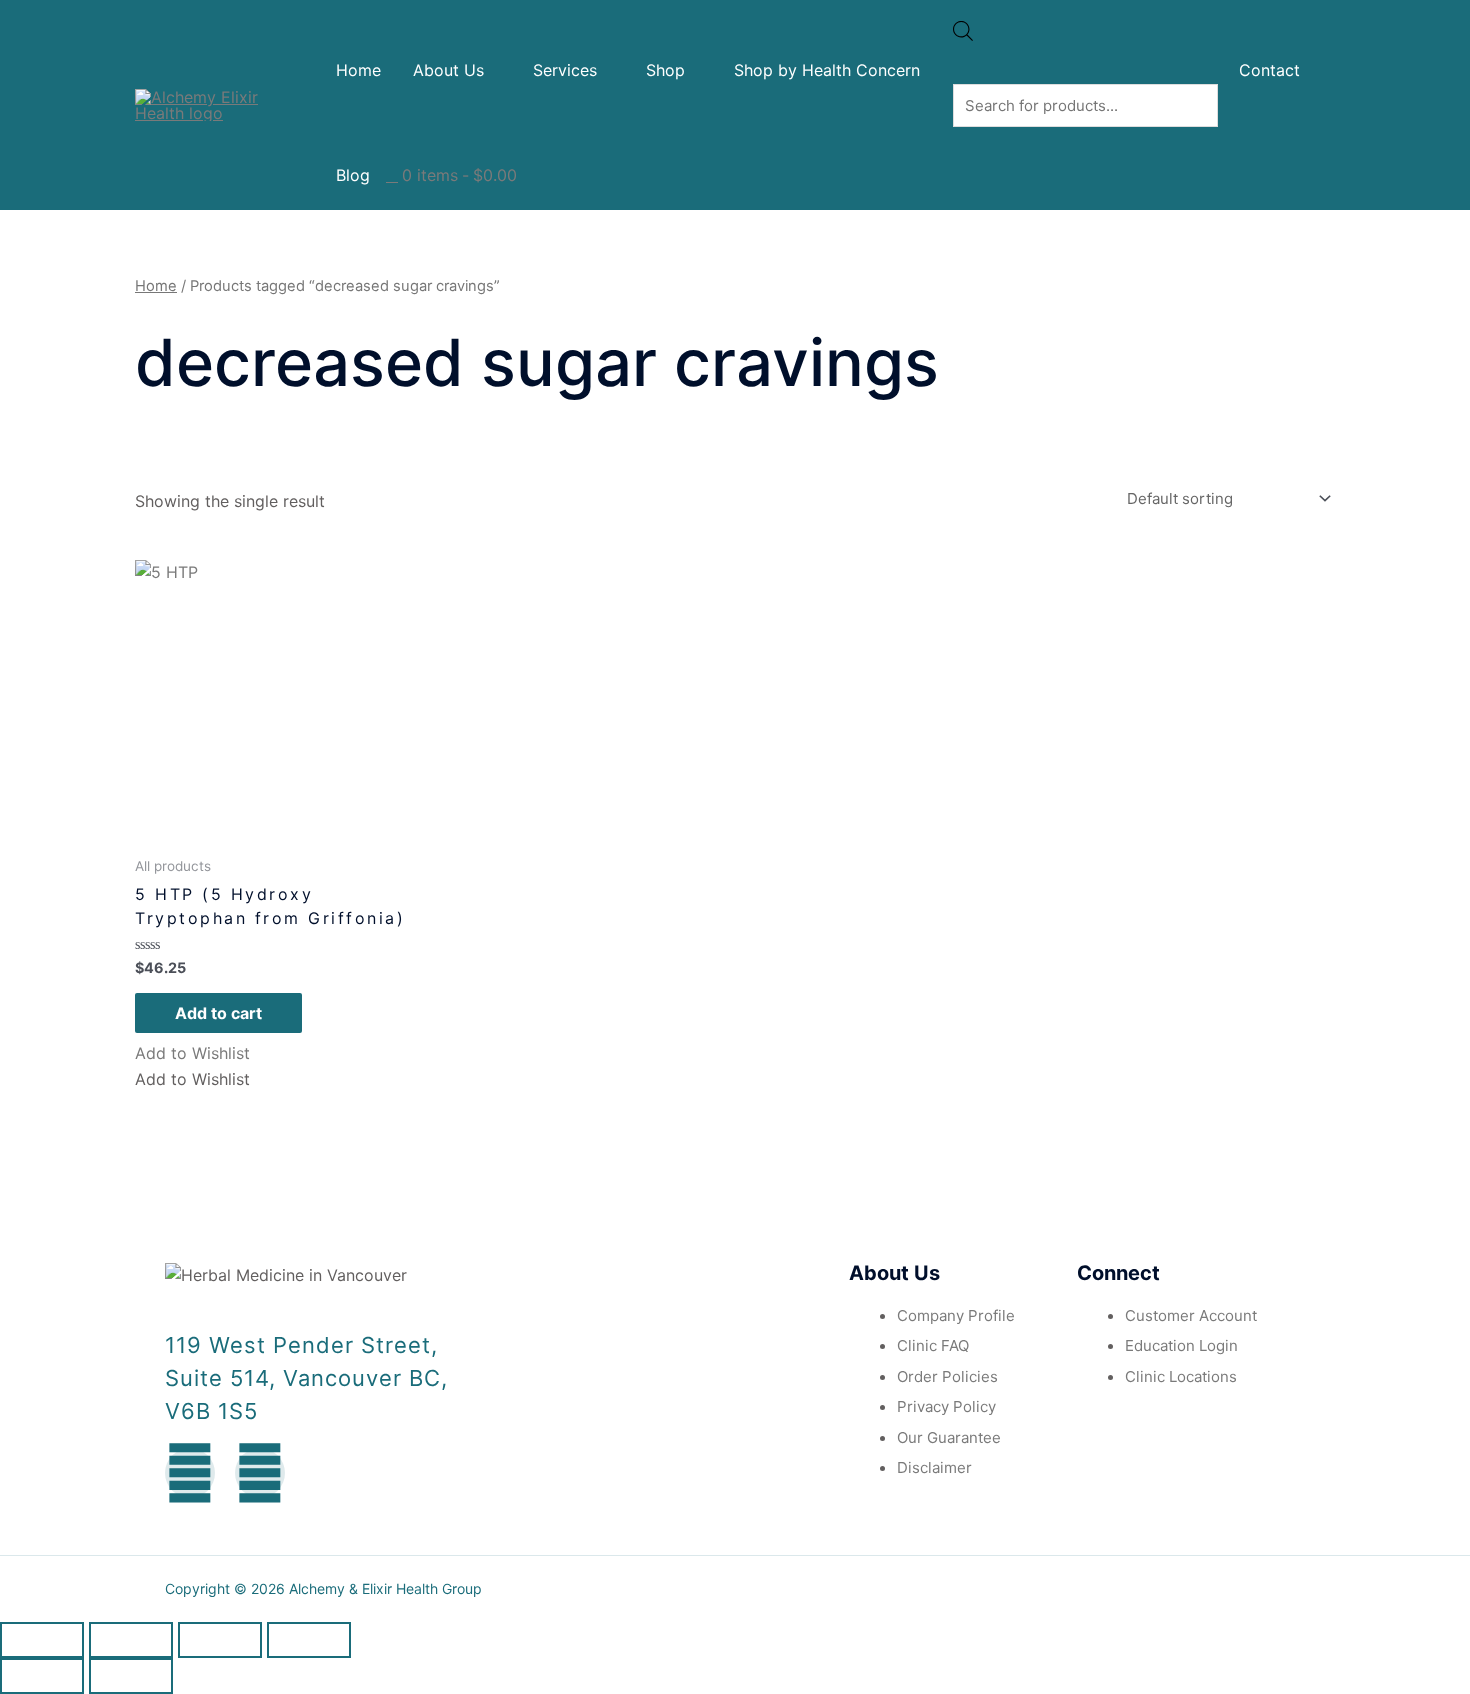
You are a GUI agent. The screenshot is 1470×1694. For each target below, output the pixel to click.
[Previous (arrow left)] (42, 1676)
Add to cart (218, 1013)
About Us (448, 70)
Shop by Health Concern (827, 70)
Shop (665, 70)
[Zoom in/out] (309, 1640)
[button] (192, 1053)
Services (565, 70)
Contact (1269, 70)
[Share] (131, 1640)
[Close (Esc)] (42, 1640)
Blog (353, 175)
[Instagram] (260, 1473)
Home (358, 70)
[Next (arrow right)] (131, 1676)
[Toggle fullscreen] (220, 1640)
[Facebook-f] (190, 1473)
